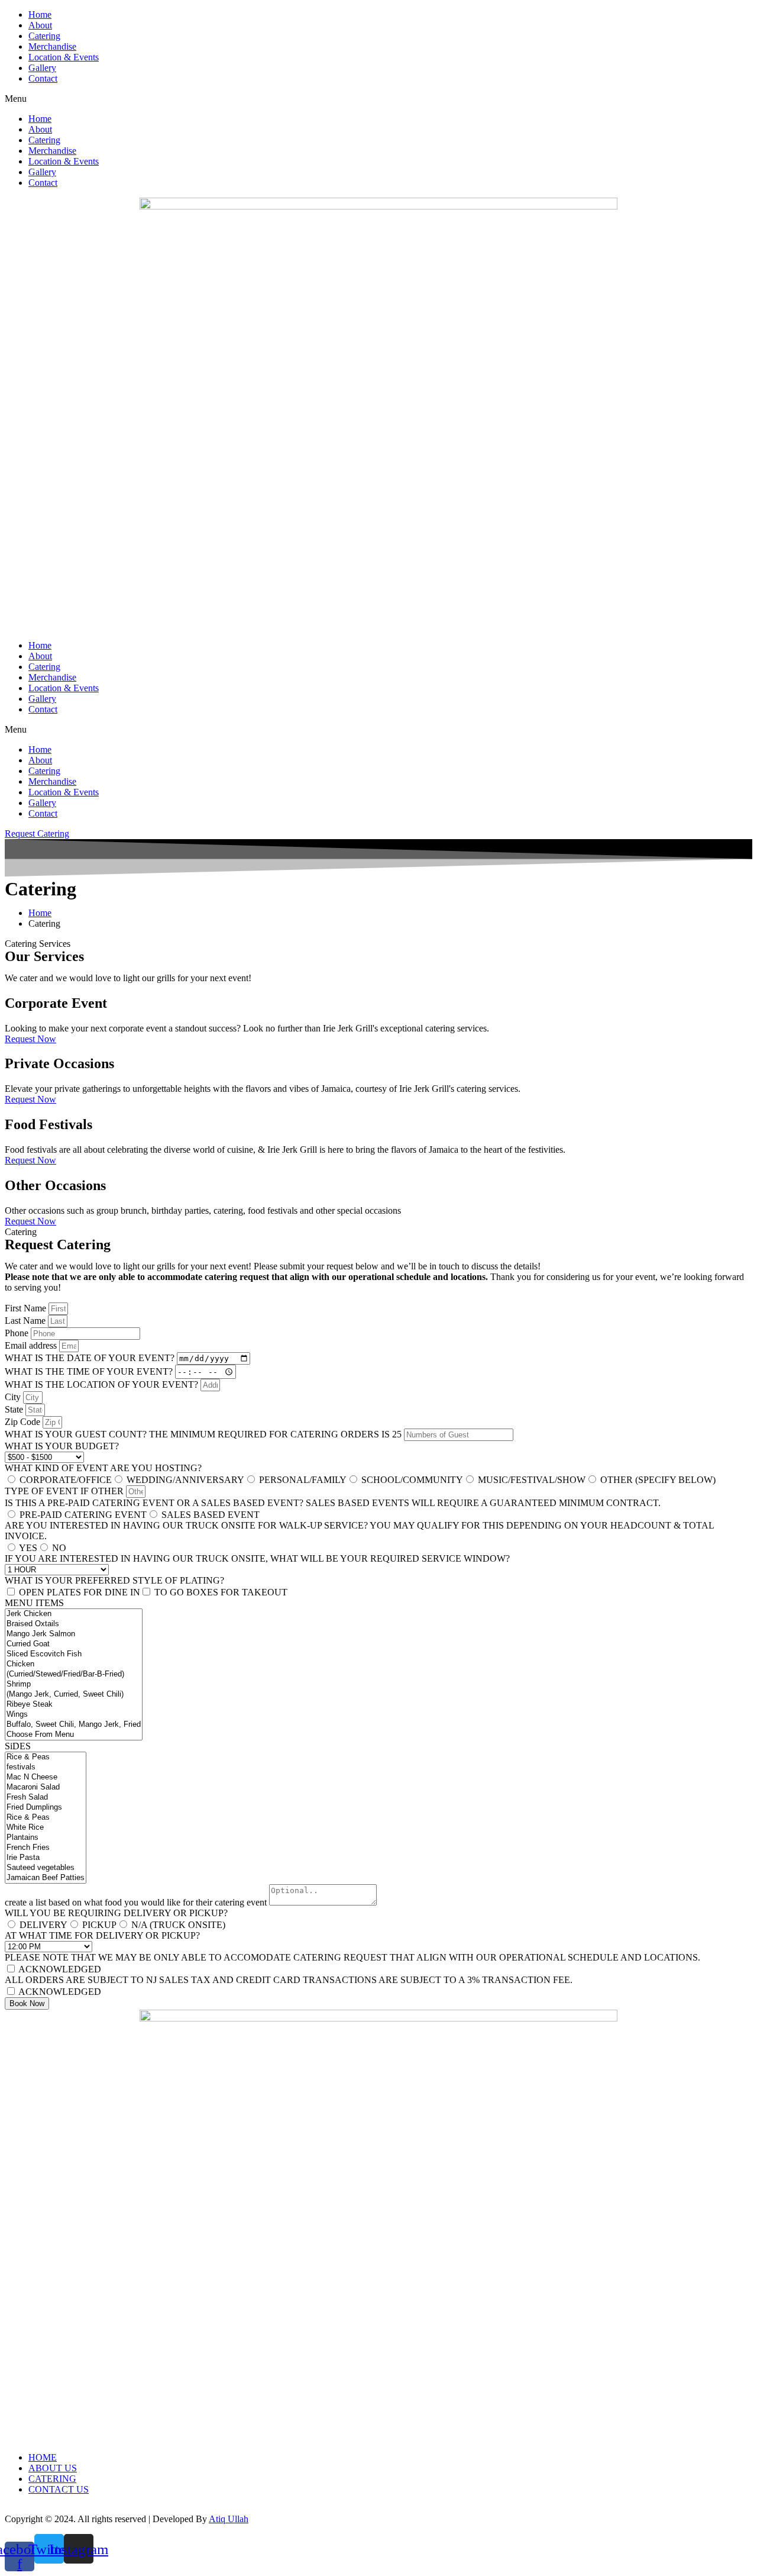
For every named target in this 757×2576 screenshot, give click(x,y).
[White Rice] (46, 1828)
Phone (18, 1333)
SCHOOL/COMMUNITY (412, 1480)
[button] (378, 99)
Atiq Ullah (229, 2519)
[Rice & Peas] (46, 1757)
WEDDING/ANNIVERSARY (185, 1480)
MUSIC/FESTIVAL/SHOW (532, 1480)
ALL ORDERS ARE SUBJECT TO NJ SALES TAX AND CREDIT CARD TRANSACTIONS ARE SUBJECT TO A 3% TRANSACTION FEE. (289, 1980)
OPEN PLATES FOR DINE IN (80, 1592)
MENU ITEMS (34, 1603)
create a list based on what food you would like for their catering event (137, 1902)
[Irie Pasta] (46, 1858)
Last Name (26, 1321)
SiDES (18, 1746)
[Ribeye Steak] (74, 1705)
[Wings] (74, 1715)
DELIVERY (43, 1925)
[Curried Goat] (74, 1644)
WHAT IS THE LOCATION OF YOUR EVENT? (103, 1384)
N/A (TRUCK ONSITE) (178, 1925)
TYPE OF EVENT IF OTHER (65, 1491)
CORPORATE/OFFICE (66, 1480)
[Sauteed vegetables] (46, 1868)
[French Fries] (46, 1848)
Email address (32, 1345)
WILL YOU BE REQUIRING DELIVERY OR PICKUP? (116, 1913)
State (15, 1409)
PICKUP (99, 1925)
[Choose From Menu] (74, 1735)
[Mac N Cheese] (46, 1777)
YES (28, 1548)
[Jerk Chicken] (74, 1614)
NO (59, 1548)
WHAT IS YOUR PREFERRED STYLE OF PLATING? (114, 1580)
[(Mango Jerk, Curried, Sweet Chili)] (74, 1695)
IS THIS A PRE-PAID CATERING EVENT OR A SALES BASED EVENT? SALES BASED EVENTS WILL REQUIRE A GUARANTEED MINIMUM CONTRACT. (333, 1503)
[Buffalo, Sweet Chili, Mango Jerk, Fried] (74, 1725)
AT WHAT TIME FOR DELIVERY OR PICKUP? (102, 1935)
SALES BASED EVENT (211, 1515)
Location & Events (64, 57)
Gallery (42, 68)
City (14, 1397)
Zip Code (24, 1422)
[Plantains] (46, 1838)
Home (40, 14)
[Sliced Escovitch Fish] (74, 1654)
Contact (43, 78)
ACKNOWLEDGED (60, 1969)
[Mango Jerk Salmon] (74, 1634)
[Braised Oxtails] (74, 1624)
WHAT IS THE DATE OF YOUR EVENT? (91, 1358)
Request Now (30, 1039)
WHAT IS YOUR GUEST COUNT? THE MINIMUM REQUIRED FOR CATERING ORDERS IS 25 (204, 1434)
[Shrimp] (74, 1684)
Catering (44, 36)
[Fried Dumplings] (46, 1808)
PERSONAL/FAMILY (303, 1480)
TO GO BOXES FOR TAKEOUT (221, 1592)
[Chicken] (74, 1664)
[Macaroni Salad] (46, 1787)
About (40, 25)
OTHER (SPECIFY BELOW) (658, 1480)
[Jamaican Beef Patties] (46, 1878)
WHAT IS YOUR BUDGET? (62, 1446)
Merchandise (52, 46)
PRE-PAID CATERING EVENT (83, 1515)
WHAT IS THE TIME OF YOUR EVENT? (90, 1371)
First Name (27, 1308)
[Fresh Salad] (46, 1798)
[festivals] (46, 1767)
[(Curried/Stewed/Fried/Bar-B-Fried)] (74, 1674)
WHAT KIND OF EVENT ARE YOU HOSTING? (103, 1468)
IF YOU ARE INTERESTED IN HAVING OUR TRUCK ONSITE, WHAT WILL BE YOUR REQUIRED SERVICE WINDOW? (257, 1558)
